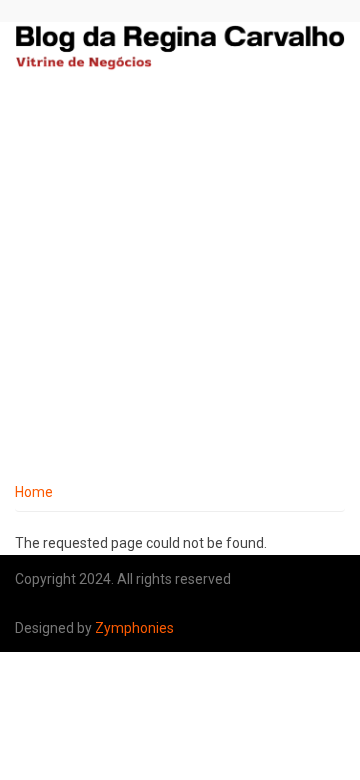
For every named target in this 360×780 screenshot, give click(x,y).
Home (34, 492)
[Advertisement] (180, 283)
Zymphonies (134, 628)
